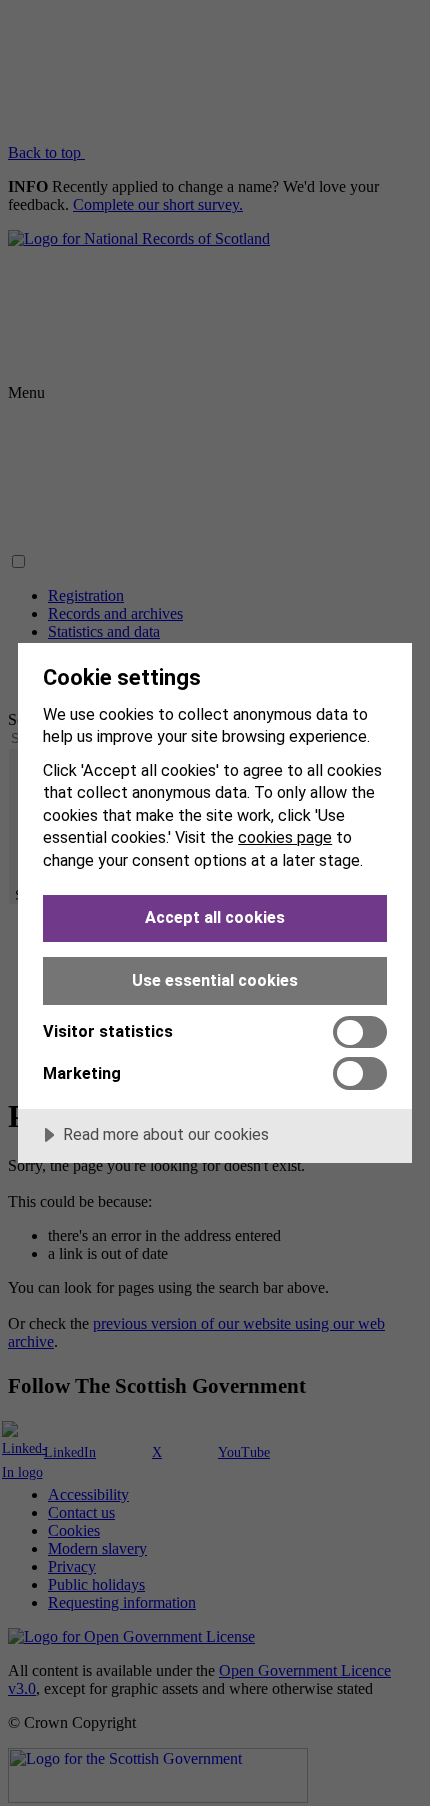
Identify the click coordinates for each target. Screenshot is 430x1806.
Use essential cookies (215, 980)
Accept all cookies (215, 917)
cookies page (285, 837)
